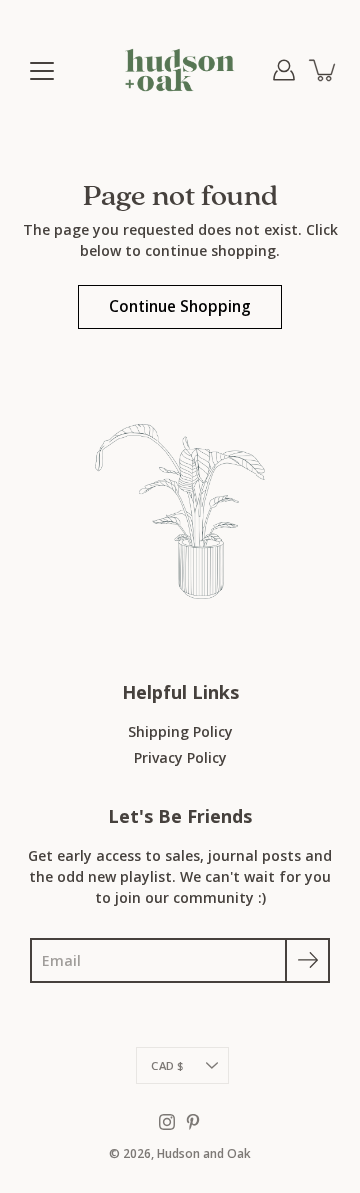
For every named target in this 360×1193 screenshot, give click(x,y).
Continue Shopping (180, 306)
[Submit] (307, 960)
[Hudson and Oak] (180, 70)
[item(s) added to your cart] (324, 70)
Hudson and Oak (204, 1153)
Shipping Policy (180, 731)
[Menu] (42, 71)
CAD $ (167, 1065)
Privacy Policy (180, 757)
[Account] (284, 70)
